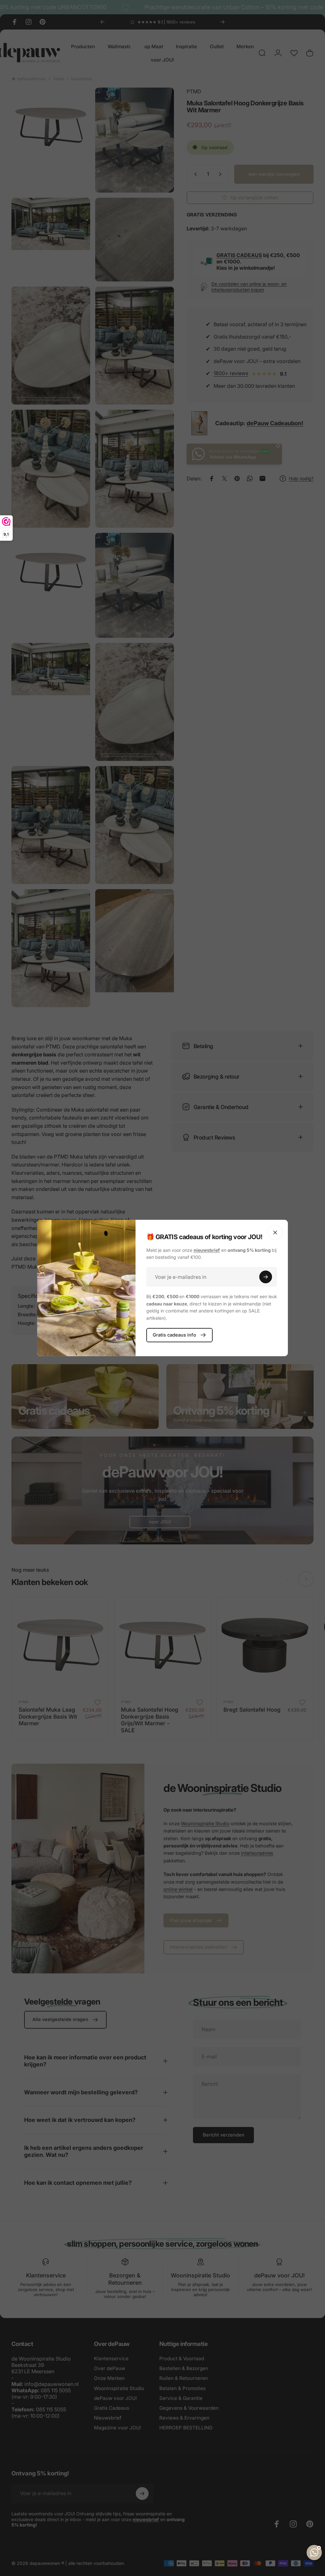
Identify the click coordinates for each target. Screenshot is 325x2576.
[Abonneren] (266, 1277)
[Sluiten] (275, 1232)
